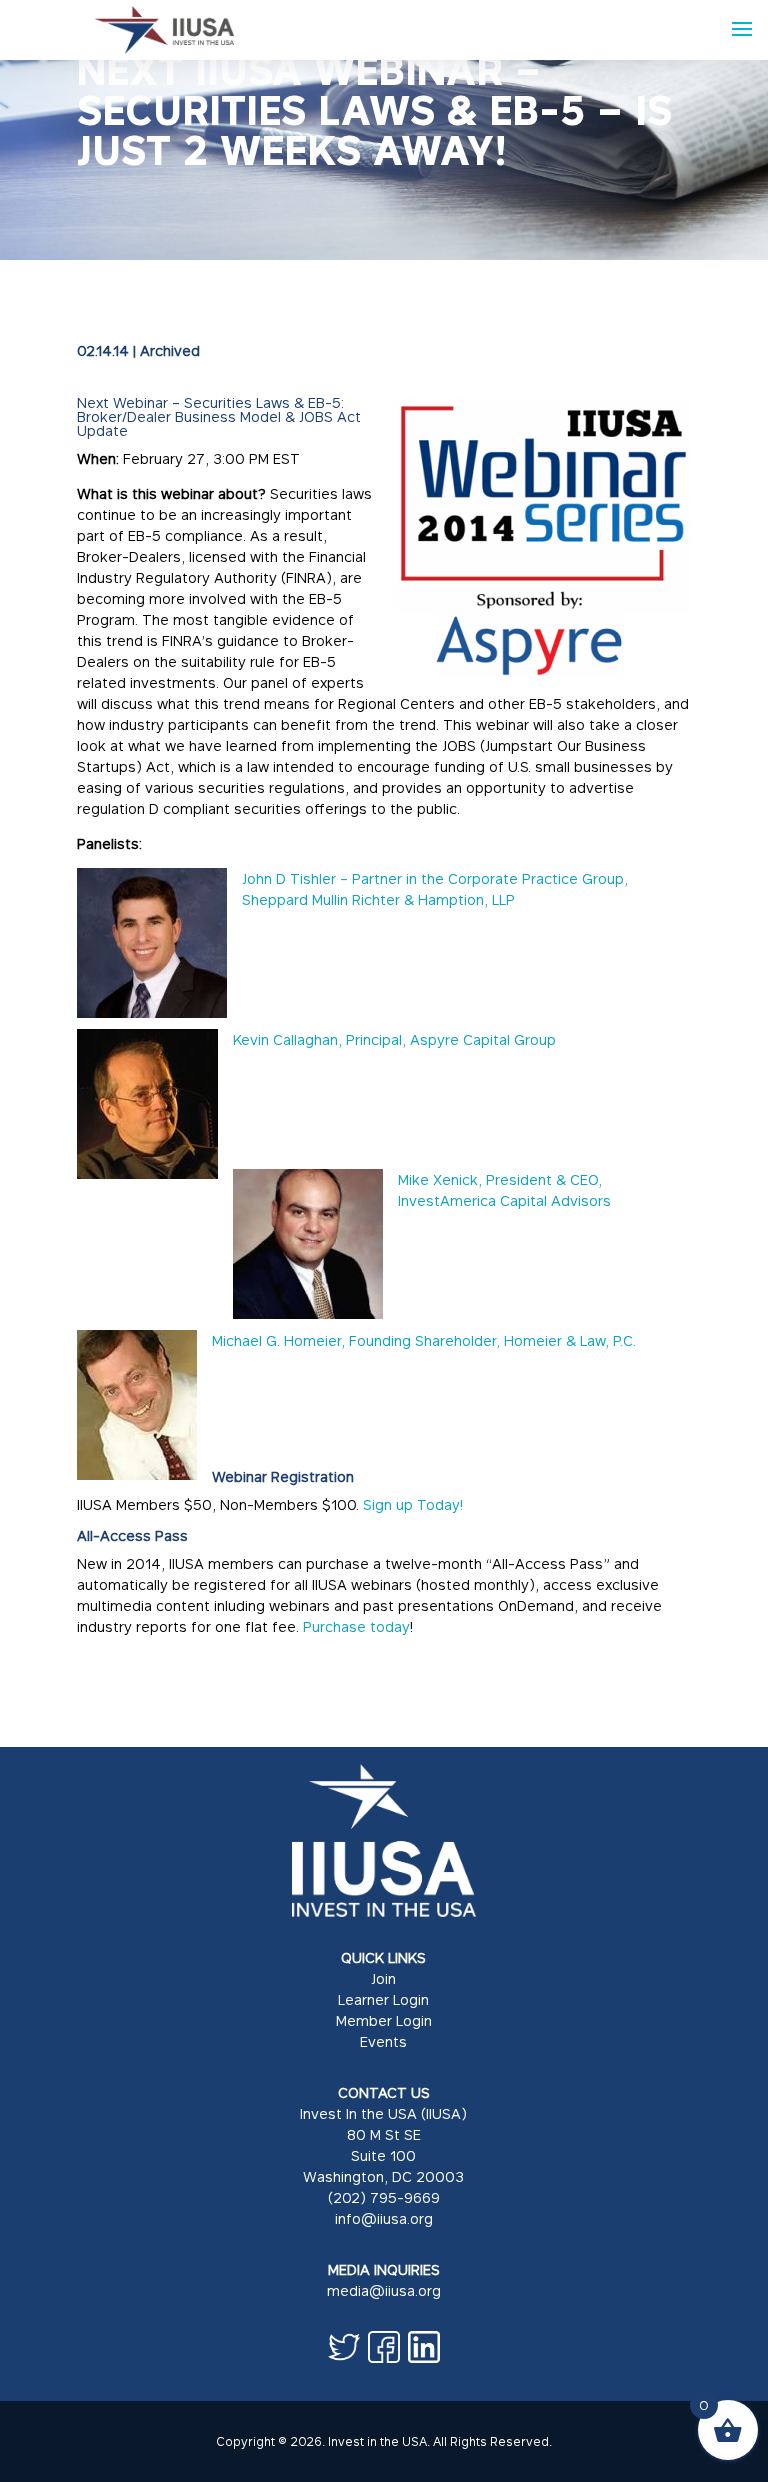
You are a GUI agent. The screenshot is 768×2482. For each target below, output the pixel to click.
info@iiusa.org (384, 2218)
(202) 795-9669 (384, 2197)
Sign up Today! (413, 1504)
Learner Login (383, 1999)
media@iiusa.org (384, 2290)
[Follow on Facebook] (384, 2347)
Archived (170, 350)
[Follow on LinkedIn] (424, 2347)
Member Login (384, 2020)
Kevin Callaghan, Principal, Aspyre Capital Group (394, 1039)
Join (383, 1978)
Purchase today (356, 1626)
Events (383, 2041)
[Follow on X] (344, 2347)
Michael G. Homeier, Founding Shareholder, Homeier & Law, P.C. (426, 1340)
